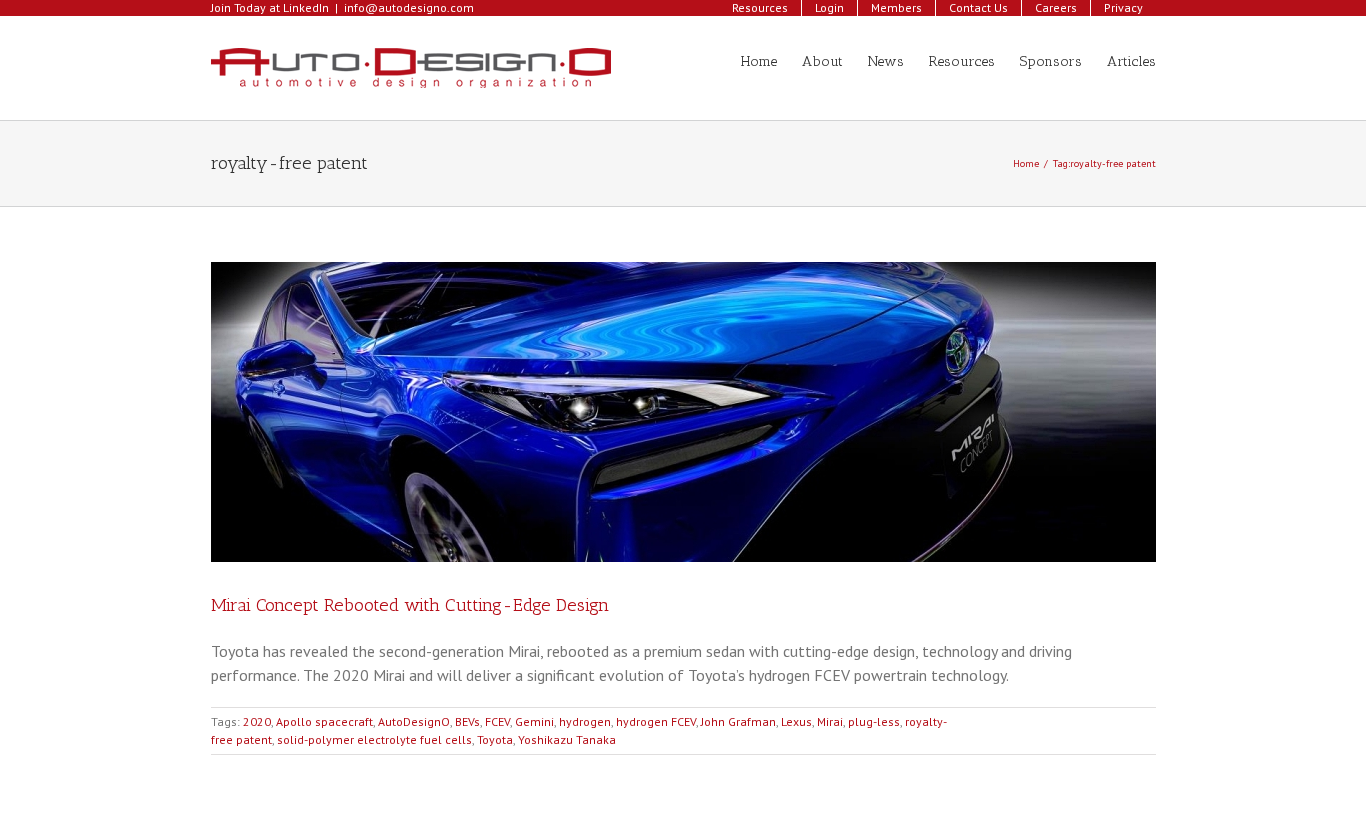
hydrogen (585, 721)
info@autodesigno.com (409, 7)
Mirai (830, 721)
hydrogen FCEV (656, 721)
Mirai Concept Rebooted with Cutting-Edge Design (410, 605)
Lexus (796, 721)
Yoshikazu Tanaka (567, 739)
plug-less (874, 721)
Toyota (495, 739)
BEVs (467, 721)
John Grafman (738, 721)
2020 (257, 721)
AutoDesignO (414, 721)
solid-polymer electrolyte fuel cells (374, 739)
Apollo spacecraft (324, 721)
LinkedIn (306, 7)
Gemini (534, 721)
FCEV (497, 721)
